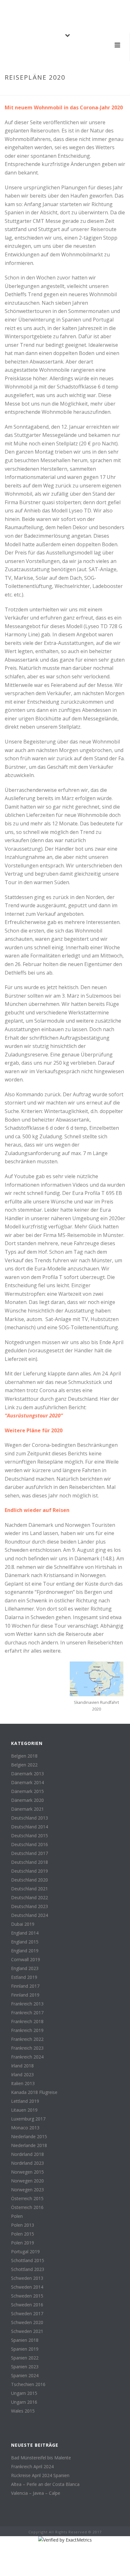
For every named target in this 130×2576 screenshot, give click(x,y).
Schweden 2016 (27, 2305)
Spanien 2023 (25, 2367)
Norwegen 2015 (27, 2172)
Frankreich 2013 (27, 2004)
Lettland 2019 (25, 2101)
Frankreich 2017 (27, 2013)
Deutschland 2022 (30, 1898)
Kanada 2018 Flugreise (34, 2092)
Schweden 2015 (27, 2296)
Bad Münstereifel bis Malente (41, 2458)
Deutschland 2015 (30, 1836)
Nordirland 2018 (27, 2154)
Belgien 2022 (24, 1765)
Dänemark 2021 (27, 1809)
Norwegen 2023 (27, 2190)
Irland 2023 (22, 2075)
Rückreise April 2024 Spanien (40, 2475)
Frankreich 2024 (27, 2057)
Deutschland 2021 (30, 1889)
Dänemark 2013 (27, 1774)
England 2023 (25, 1968)
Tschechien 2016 (28, 2384)
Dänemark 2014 (27, 1783)
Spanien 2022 (25, 2358)
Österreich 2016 (27, 2207)
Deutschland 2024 (30, 1915)
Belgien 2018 (24, 1756)
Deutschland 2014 (30, 1827)
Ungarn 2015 (24, 2393)
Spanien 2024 (25, 2376)
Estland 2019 (24, 1977)
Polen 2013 (23, 2225)
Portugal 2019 (25, 2252)
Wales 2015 (23, 2411)
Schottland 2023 (28, 2269)
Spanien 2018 (25, 2340)
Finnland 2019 (25, 1995)
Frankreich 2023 (27, 2048)
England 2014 (25, 1933)
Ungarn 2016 (24, 2402)
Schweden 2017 (27, 2314)
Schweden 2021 (27, 2331)
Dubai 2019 (23, 1924)
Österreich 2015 (27, 2199)
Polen (17, 2216)
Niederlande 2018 (29, 2145)
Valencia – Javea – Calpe (36, 2493)
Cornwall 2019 (26, 1960)
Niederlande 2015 (29, 2137)
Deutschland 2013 (30, 1818)
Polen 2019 (23, 2243)
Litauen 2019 (24, 2110)
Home (33, 91)
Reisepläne (54, 91)
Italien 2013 (23, 2083)
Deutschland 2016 (30, 1845)
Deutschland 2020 (30, 1880)
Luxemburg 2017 (28, 2119)
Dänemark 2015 (27, 1791)
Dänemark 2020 (27, 1800)
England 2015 (25, 1942)
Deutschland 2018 (30, 1862)
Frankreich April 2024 (32, 2467)
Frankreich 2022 (27, 2039)
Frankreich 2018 (27, 2022)
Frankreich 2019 (27, 2030)
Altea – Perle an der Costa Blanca (45, 2484)
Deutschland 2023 (30, 1906)
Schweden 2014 (27, 2287)
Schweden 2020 (27, 2322)
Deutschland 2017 (30, 1853)
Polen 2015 (23, 2234)
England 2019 (25, 1951)
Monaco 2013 (25, 2128)
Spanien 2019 (25, 2349)
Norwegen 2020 (27, 2181)
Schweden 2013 (27, 2278)
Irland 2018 (22, 2066)
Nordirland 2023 (27, 2163)
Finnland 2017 (25, 1986)
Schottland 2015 (28, 2261)
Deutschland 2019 (30, 1871)
